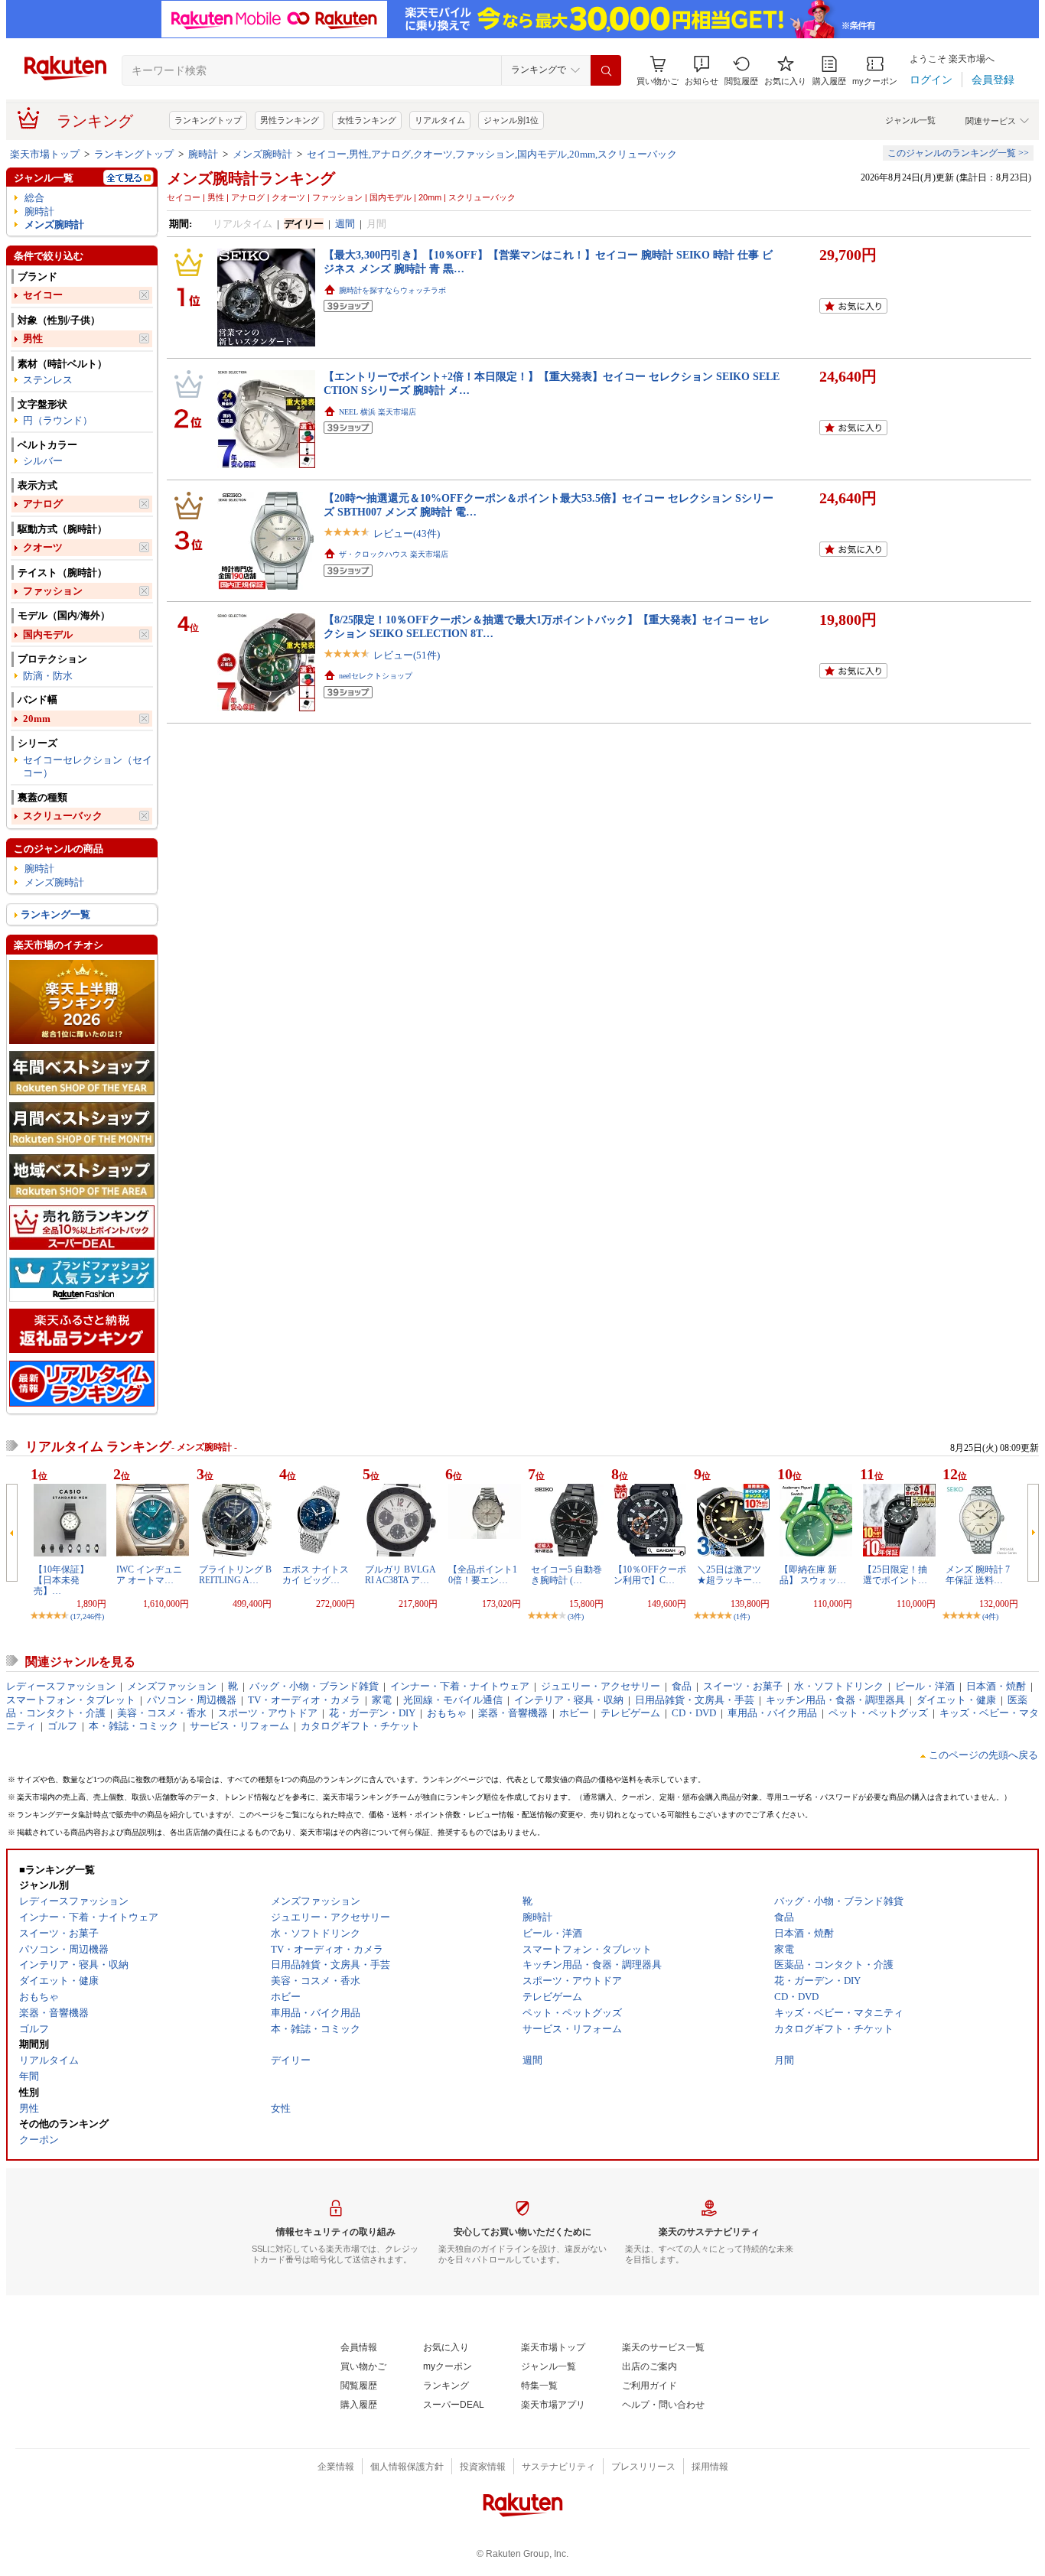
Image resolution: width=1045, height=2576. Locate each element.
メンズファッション (172, 1686)
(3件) (576, 1617)
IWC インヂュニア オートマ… (149, 1575)
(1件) (742, 1617)
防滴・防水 (48, 676)
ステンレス (48, 380)
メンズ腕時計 (262, 154)
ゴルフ (62, 1726)
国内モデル (48, 634)
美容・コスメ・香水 (162, 1713)
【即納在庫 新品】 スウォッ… (813, 1575)
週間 (345, 224)
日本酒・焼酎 (996, 1686)
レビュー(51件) (407, 655)
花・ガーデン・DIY (372, 1713)
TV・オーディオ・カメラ (304, 1700)
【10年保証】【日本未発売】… (61, 1581)
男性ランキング (290, 120)
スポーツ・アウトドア (268, 1713)
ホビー (574, 1713)
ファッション (53, 591)
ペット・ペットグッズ (878, 1713)
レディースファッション (61, 1686)
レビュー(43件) (407, 533)
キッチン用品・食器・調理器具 (835, 1700)
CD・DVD (694, 1713)
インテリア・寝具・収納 (569, 1700)
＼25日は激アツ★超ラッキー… (729, 1575)
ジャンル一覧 (910, 120)
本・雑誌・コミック (133, 1726)
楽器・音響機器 (513, 1713)
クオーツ (43, 547)
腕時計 (203, 154)
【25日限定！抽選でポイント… (895, 1575)
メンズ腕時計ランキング (251, 178)
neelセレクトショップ (376, 676)
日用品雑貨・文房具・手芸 (695, 1700)
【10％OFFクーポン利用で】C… (650, 1575)
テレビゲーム (630, 1713)
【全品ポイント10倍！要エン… (483, 1575)
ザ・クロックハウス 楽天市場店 (394, 554)
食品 (682, 1686)
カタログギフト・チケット (360, 1726)
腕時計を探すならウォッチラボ (392, 290)
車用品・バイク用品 (772, 1713)
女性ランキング (367, 120)
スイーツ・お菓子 (743, 1686)
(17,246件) (87, 1617)
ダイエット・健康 (956, 1700)
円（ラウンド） (58, 420)
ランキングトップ (208, 120)
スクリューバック (63, 816)
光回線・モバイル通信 (453, 1700)
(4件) (990, 1617)
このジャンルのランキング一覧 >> (958, 153)
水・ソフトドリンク (839, 1686)
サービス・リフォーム (239, 1726)
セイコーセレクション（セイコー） (88, 766)
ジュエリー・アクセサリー (601, 1686)
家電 (382, 1700)
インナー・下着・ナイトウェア (460, 1686)
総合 (34, 198)
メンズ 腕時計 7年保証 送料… (978, 1575)
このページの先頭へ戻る (983, 1755)
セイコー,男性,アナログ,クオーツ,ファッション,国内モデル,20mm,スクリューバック (492, 154)
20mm (37, 719)
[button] (702, 71)
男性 (33, 338)
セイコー (43, 295)
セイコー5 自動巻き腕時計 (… (566, 1575)
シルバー (43, 461)
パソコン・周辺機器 (192, 1700)
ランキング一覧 (55, 914)
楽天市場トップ (45, 154)
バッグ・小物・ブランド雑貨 (314, 1686)
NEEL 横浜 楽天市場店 (378, 412)
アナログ (43, 504)
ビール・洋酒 (925, 1686)
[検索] (606, 70)
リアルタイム (440, 120)
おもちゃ (447, 1713)
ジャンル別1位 (511, 120)
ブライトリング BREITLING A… (235, 1575)
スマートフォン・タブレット (71, 1700)
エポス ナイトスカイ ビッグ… (316, 1575)
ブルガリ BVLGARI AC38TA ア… (400, 1575)
